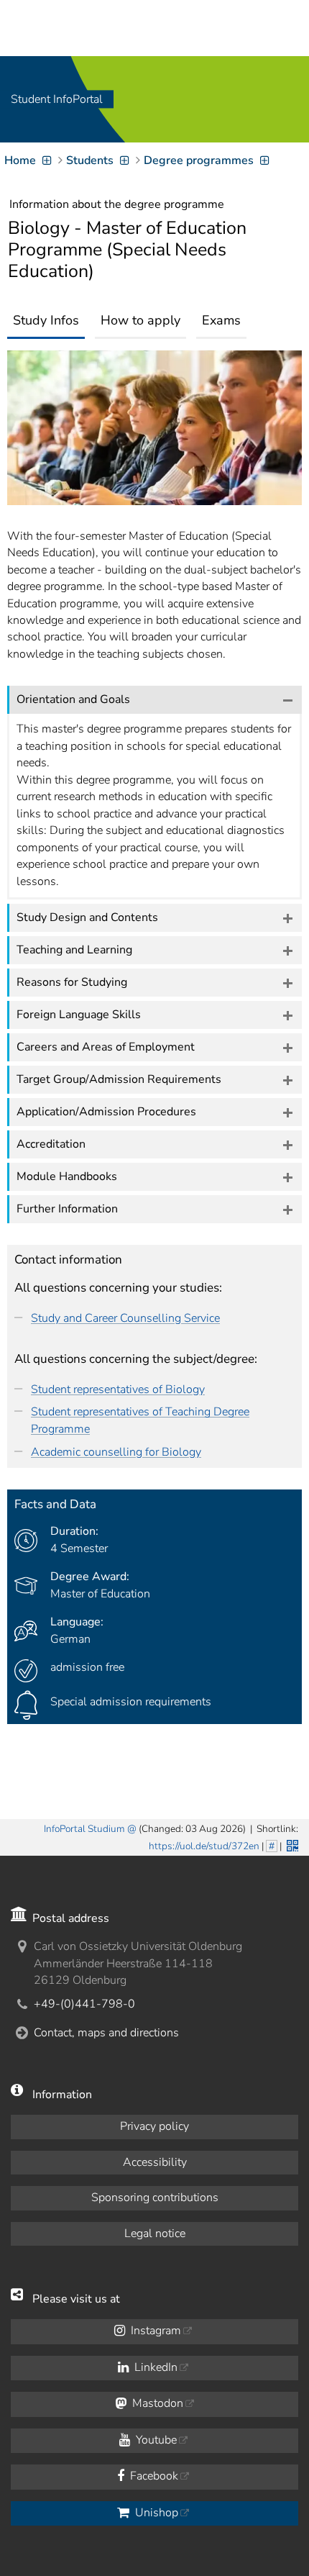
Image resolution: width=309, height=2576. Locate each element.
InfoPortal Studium (84, 1829)
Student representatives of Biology (118, 1389)
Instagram (154, 2331)
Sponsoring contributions (155, 2198)
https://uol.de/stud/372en (204, 1846)
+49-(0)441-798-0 (84, 2004)
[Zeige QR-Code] (291, 1844)
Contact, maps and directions (106, 2033)
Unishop (155, 2513)
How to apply (140, 320)
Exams (221, 320)
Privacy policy (154, 2126)
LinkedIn (154, 2367)
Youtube (155, 2440)
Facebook (153, 2476)
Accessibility (155, 2162)
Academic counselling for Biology (116, 1452)
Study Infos (46, 320)
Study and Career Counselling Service (125, 1318)
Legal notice (155, 2233)
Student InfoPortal (57, 99)
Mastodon (156, 2403)
